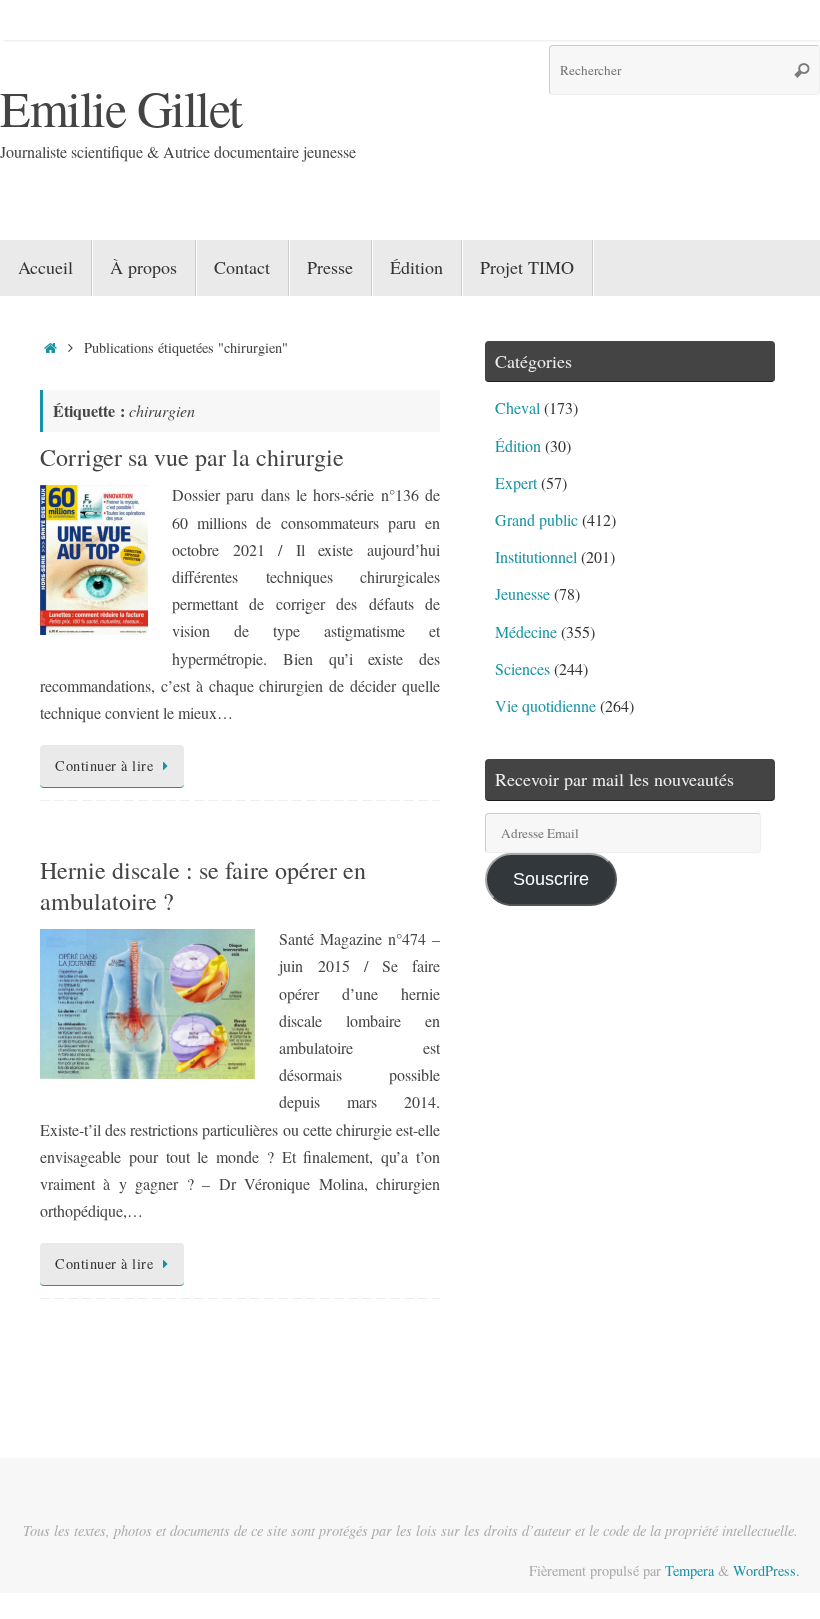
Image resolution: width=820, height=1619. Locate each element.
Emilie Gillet (121, 107)
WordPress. (766, 1570)
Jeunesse (522, 593)
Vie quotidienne (545, 705)
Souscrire (551, 879)
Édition (518, 445)
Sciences (522, 668)
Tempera (689, 1570)
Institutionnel (536, 556)
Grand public (536, 519)
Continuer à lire (104, 765)
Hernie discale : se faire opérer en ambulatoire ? (203, 885)
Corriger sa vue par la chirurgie (192, 457)
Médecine (526, 631)
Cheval (517, 407)
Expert (516, 482)
